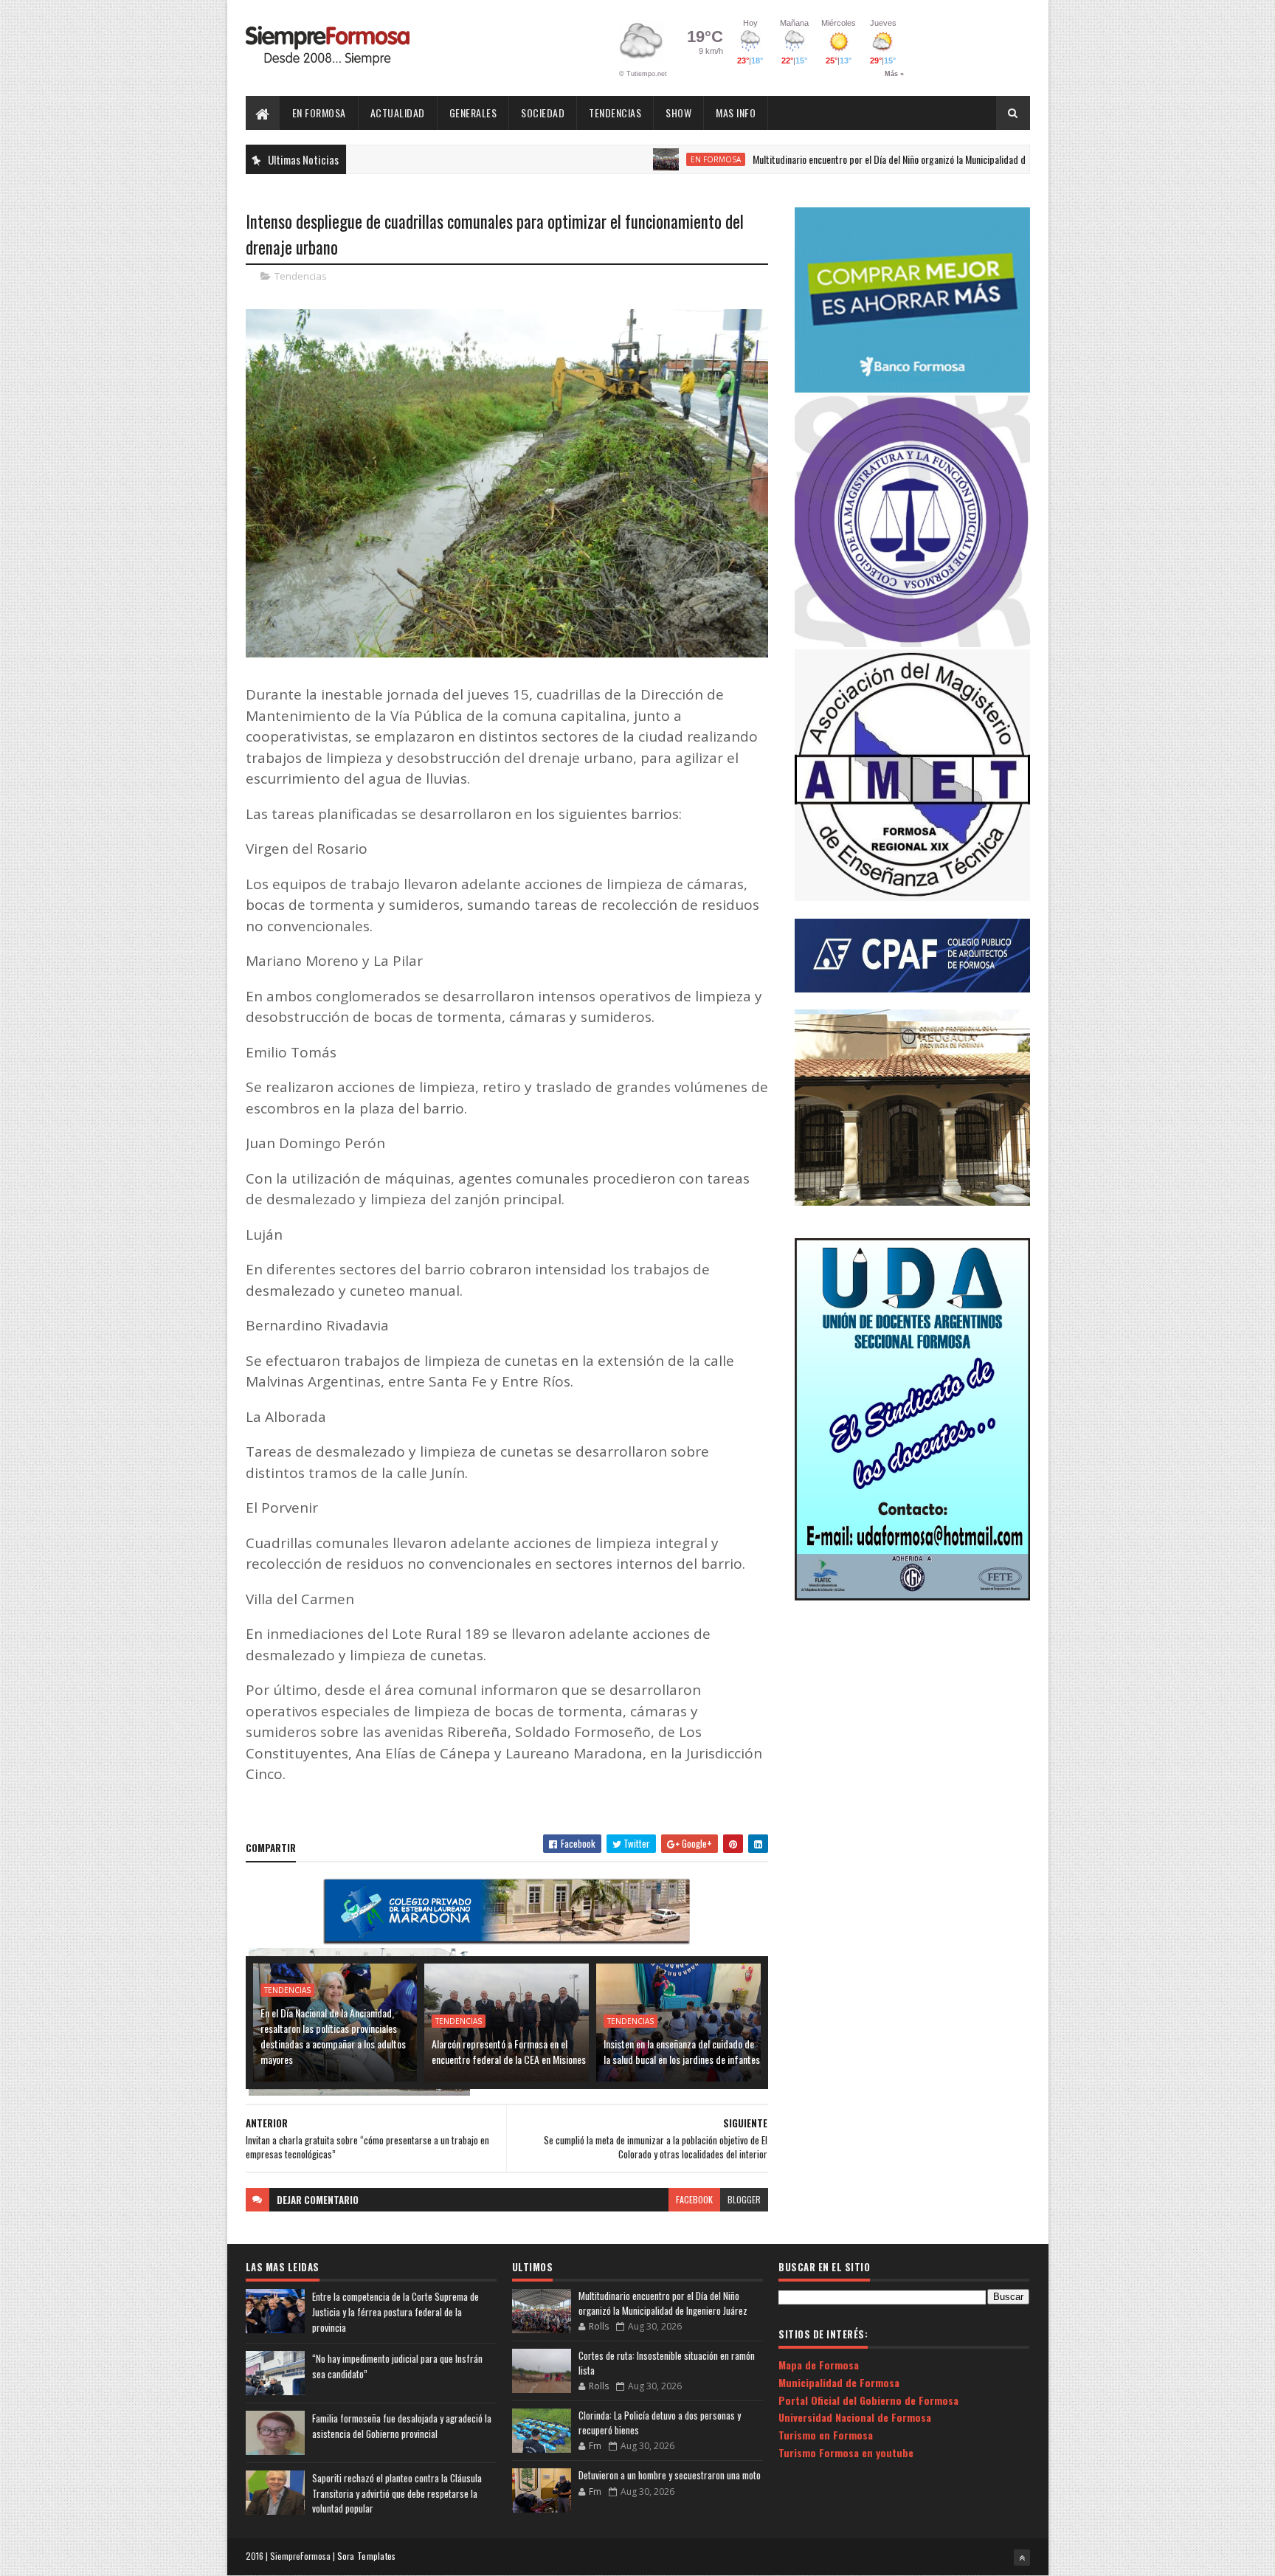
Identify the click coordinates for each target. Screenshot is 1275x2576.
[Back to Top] (1022, 2558)
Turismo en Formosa (826, 2435)
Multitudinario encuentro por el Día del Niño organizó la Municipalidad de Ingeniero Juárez (850, 159)
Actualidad (398, 113)
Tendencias (615, 113)
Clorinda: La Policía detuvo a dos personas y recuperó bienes (660, 2423)
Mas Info (736, 113)
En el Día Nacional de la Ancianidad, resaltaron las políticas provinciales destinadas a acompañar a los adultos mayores (333, 2036)
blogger (744, 2199)
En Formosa (319, 113)
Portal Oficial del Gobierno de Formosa (868, 2400)
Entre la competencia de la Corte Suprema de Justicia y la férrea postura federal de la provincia (395, 2312)
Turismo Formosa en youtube (846, 2452)
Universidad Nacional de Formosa (855, 2417)
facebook (694, 2199)
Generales (473, 113)
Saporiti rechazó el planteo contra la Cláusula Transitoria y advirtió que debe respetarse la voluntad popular (397, 2493)
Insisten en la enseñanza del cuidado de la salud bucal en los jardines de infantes (682, 2051)
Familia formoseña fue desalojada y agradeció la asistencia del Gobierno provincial (402, 2426)
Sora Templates (367, 2556)
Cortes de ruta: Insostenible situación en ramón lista (667, 2363)
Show (678, 113)
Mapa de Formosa (819, 2365)
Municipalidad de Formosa (839, 2382)
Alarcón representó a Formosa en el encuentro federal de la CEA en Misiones (509, 2051)
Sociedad (543, 113)
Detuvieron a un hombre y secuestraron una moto (670, 2475)
